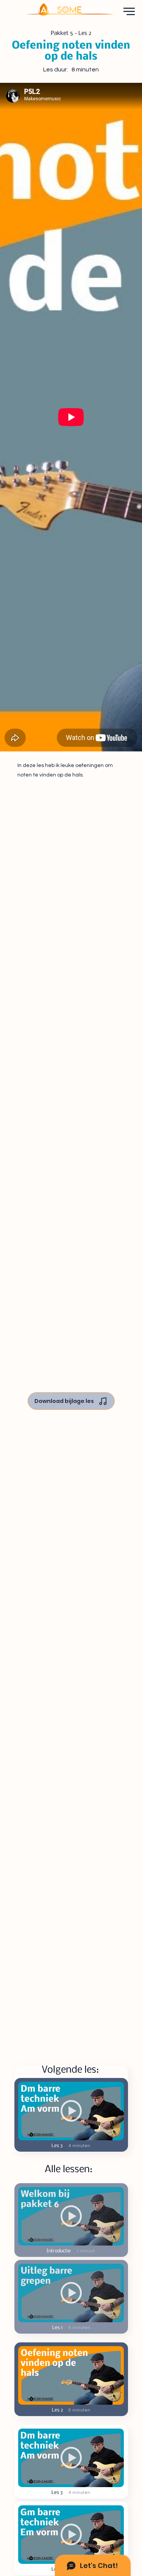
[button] (71, 2375)
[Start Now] (71, 2216)
